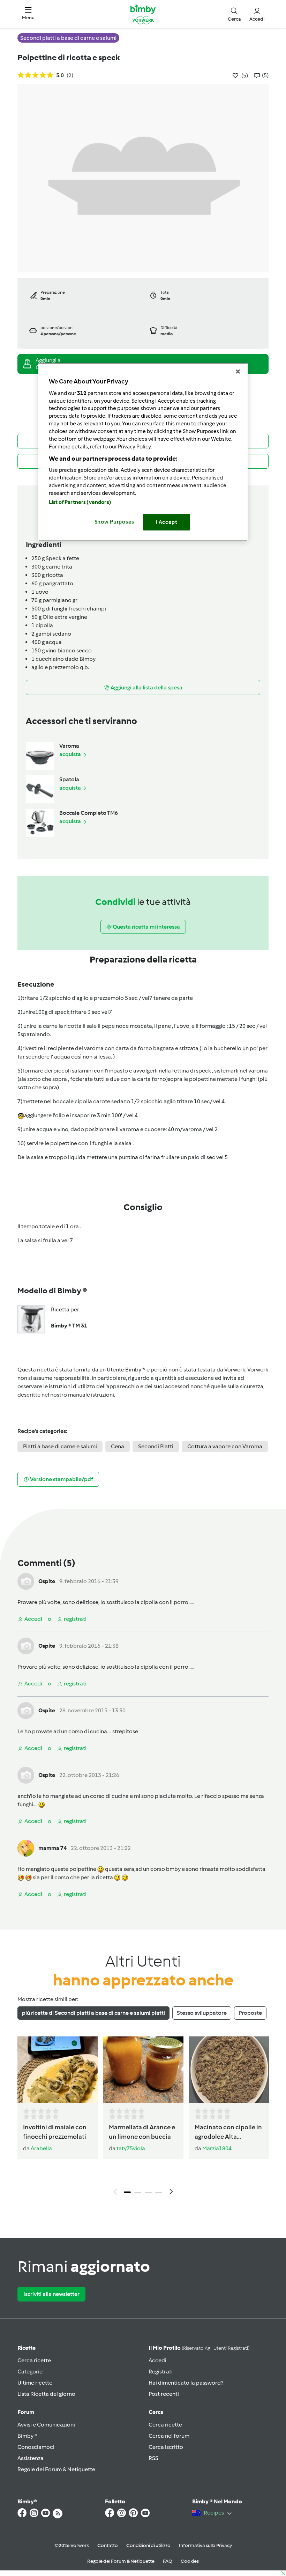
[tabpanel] (143, 2118)
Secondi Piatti (156, 1446)
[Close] (238, 372)
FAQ (168, 2561)
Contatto (108, 2545)
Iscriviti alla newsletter (51, 2294)
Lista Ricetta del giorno (46, 2394)
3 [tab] (148, 2192)
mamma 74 (52, 1848)
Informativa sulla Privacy (205, 2545)
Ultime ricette (35, 2383)
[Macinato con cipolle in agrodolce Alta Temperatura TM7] (229, 2070)
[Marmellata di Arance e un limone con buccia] (143, 2070)
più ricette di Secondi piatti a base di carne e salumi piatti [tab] (93, 2013)
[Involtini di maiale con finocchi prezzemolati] (58, 2070)
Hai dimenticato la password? (186, 2383)
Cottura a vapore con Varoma (225, 1446)
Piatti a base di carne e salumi (60, 1446)
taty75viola (131, 2148)
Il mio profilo (199, 2348)
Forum (26, 2412)
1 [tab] (127, 2192)
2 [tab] (138, 2192)
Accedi (157, 2360)
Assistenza (31, 2458)
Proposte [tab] (250, 2013)
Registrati (161, 2372)
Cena (118, 1446)
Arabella (41, 2148)
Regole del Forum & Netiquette (56, 2469)
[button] (28, 14)
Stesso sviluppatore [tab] (202, 2013)
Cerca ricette (34, 2360)
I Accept (167, 522)
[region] (143, 452)
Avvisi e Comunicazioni (46, 2425)
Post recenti (164, 2394)
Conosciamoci (36, 2447)
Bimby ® (28, 2436)
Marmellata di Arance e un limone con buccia (142, 2132)
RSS (153, 2458)
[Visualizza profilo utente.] (26, 1581)
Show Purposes (115, 522)
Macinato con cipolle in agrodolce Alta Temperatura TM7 (228, 2132)
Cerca (156, 2412)
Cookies (190, 2561)
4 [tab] (159, 2192)
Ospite (47, 1581)
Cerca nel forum (169, 2436)
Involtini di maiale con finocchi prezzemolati (55, 2132)
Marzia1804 (217, 2148)
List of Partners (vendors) (80, 502)
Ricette (27, 2348)
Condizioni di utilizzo (148, 2545)
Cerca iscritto (166, 2447)
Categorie (30, 2372)
